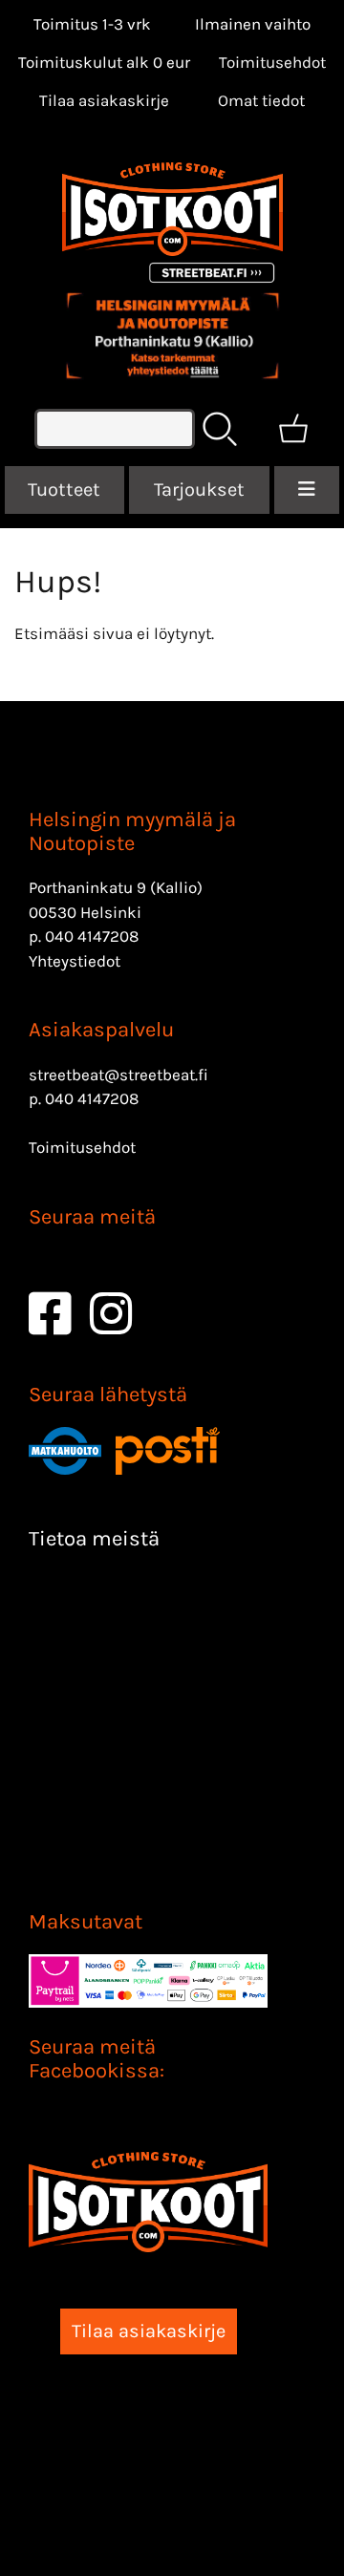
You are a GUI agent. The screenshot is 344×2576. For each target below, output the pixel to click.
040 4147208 (92, 936)
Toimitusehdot (272, 62)
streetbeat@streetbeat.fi (118, 1075)
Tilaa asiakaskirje (104, 100)
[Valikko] (307, 490)
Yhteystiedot (75, 961)
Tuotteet (64, 490)
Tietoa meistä (94, 1539)
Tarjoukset (199, 490)
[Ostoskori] (293, 429)
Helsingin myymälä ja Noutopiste (132, 831)
